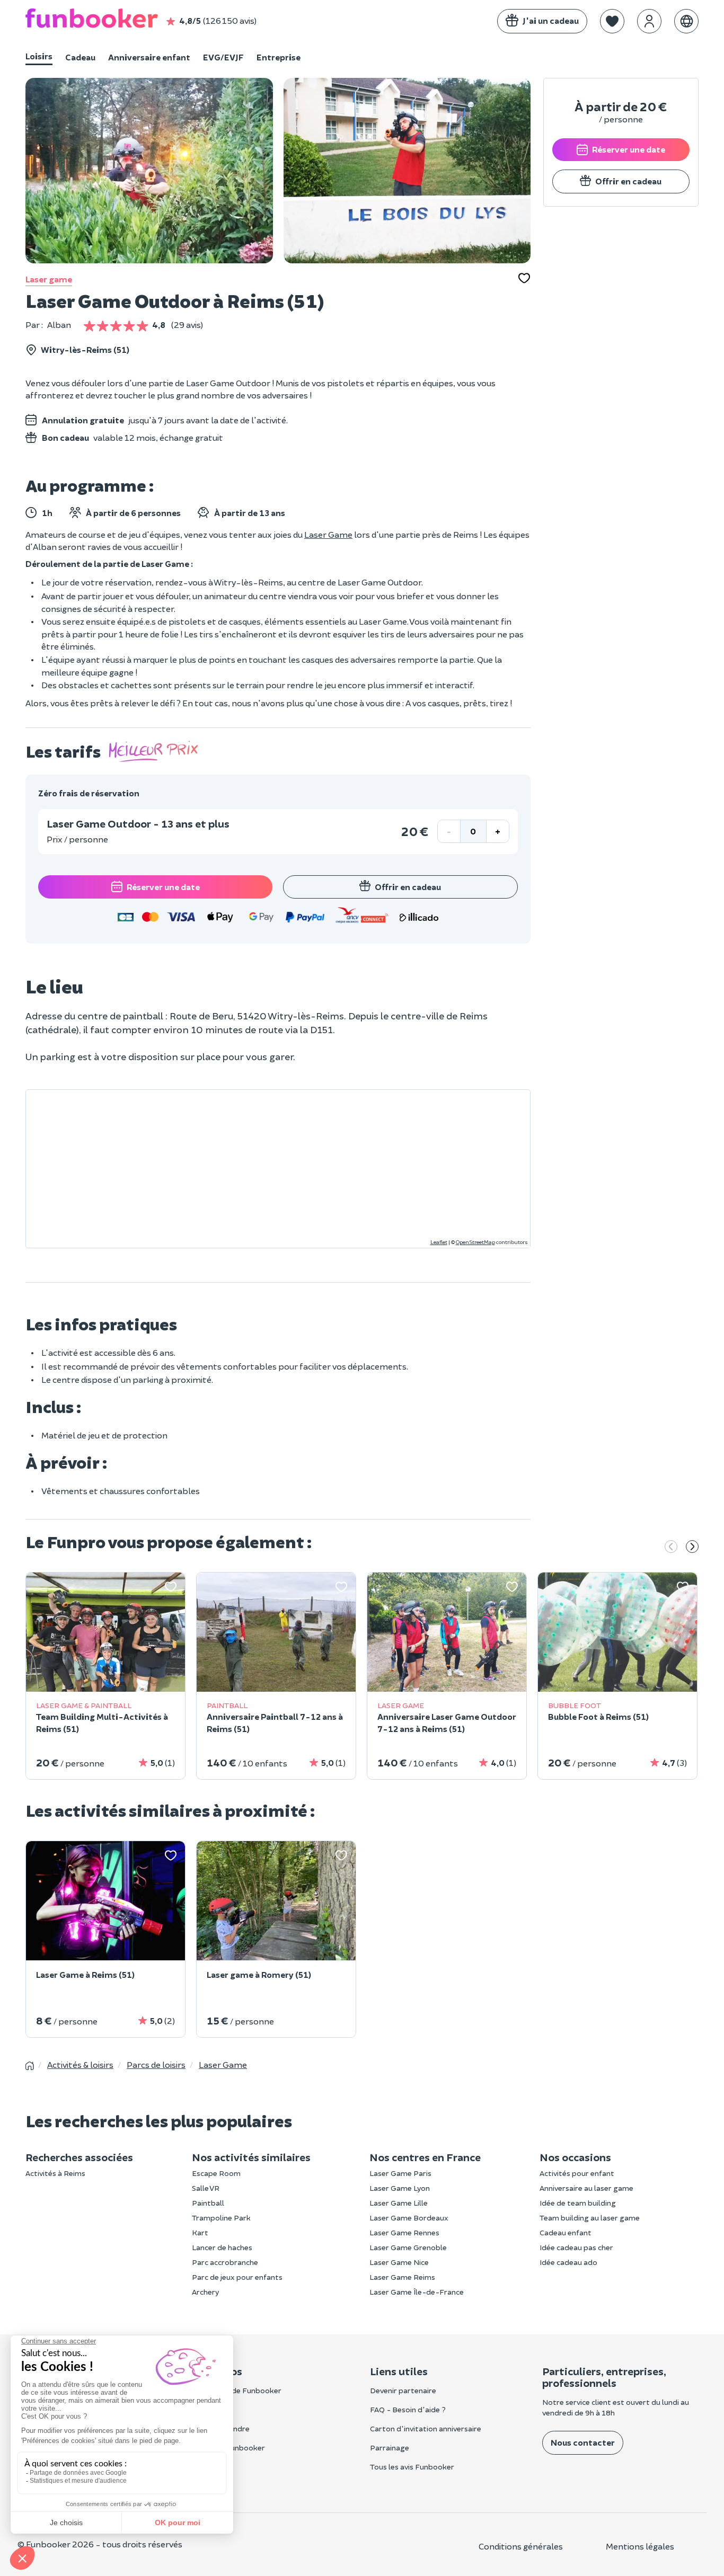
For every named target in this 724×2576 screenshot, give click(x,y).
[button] (612, 21)
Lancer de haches (222, 2247)
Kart (200, 2232)
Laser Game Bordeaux (409, 2218)
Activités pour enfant (577, 2173)
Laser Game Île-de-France (417, 2292)
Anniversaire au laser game (586, 2188)
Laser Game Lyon (400, 2188)
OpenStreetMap (475, 1242)
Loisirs (39, 56)
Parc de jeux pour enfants (237, 2277)
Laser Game (328, 534)
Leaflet (439, 1242)
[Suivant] (692, 1548)
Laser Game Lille (399, 2203)
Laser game (49, 279)
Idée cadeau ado (568, 2262)
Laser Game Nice (399, 2262)
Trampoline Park (221, 2218)
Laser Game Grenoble (408, 2247)
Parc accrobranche (225, 2262)
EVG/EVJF (223, 57)
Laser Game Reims (402, 2277)
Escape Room (216, 2173)
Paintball (208, 2203)
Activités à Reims (55, 2173)
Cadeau (80, 57)
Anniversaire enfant (149, 57)
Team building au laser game (590, 2218)
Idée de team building (578, 2203)
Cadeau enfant (566, 2232)
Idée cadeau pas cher (576, 2247)
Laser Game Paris (400, 2173)
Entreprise (279, 57)
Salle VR (206, 2188)
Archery (205, 2292)
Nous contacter (583, 2442)
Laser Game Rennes (404, 2232)
